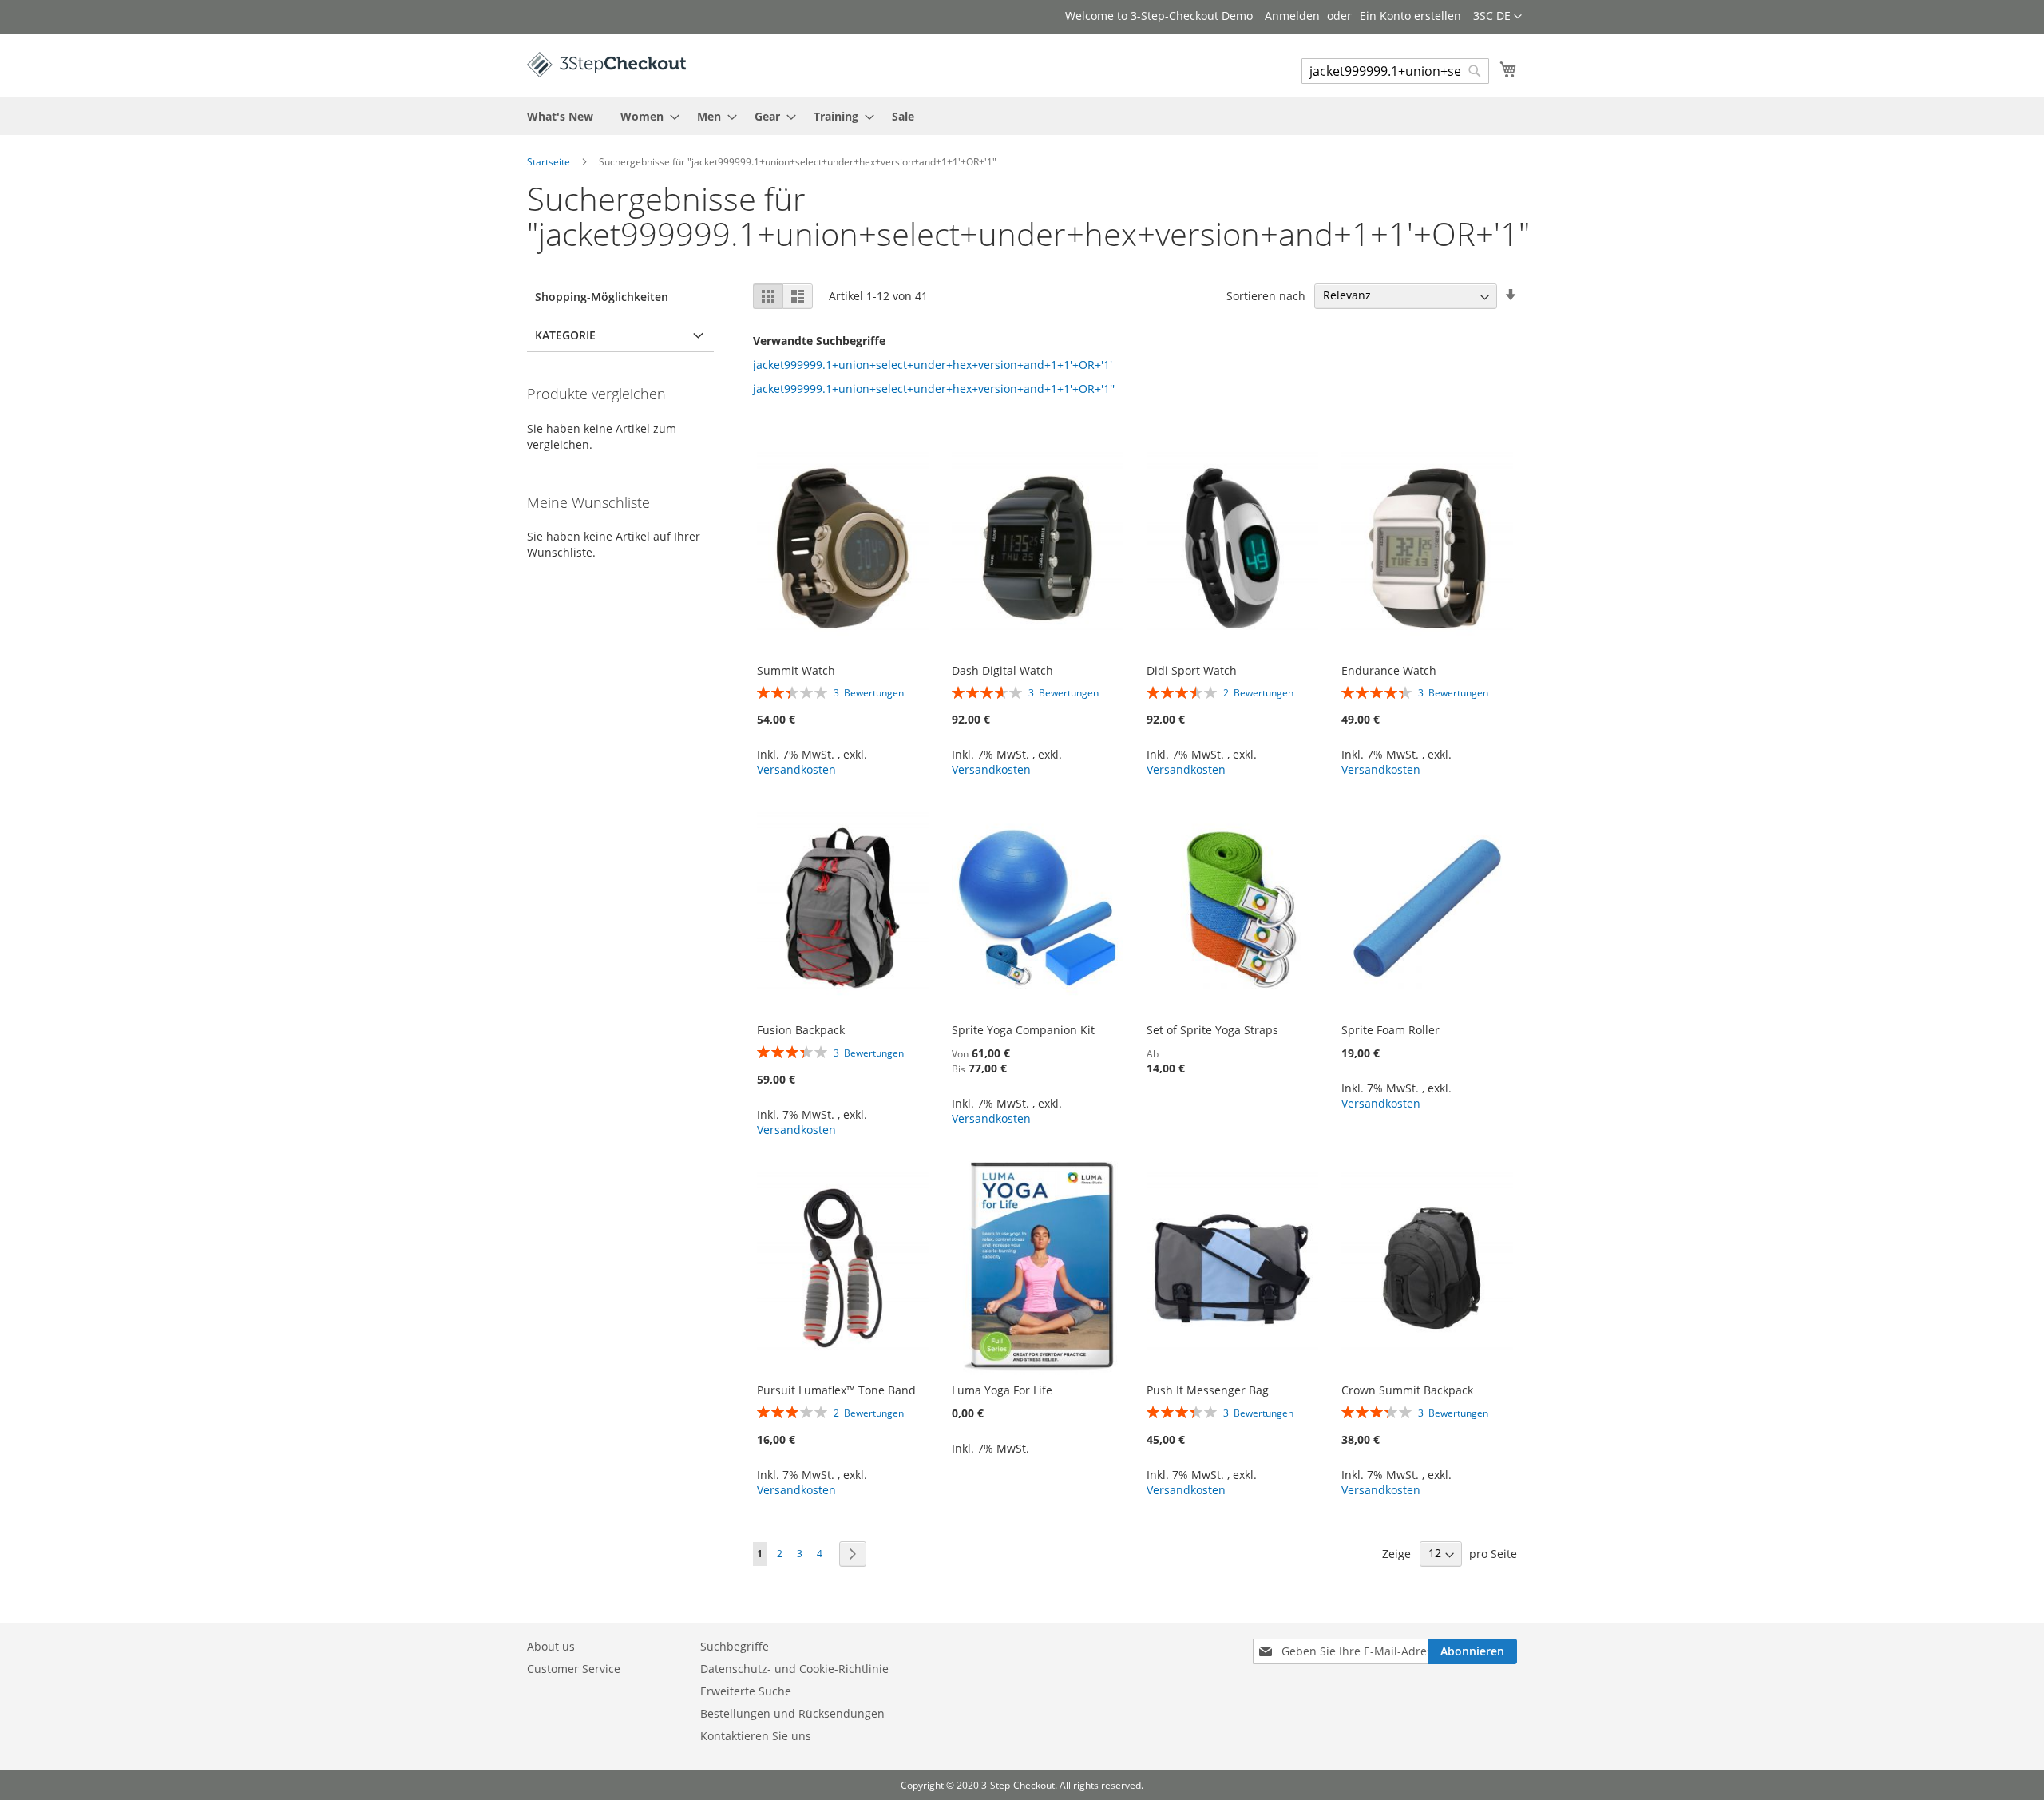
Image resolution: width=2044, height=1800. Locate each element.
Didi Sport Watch (1192, 670)
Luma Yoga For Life (1002, 1390)
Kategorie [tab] (565, 335)
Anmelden (1292, 16)
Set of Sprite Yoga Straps (1212, 1030)
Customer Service (574, 1669)
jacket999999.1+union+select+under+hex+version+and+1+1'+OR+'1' (933, 365)
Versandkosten (796, 769)
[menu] (1022, 116)
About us (551, 1646)
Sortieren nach (1266, 295)
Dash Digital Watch (1002, 670)
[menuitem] (560, 116)
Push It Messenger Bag (1208, 1390)
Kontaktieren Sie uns (756, 1736)
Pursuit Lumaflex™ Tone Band (836, 1390)
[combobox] (1395, 71)
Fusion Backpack (801, 1030)
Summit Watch (796, 670)
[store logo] (607, 65)
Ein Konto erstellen (1410, 16)
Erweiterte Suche (746, 1691)
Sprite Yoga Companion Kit (1023, 1030)
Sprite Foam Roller (1390, 1030)
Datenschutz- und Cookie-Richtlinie (794, 1669)
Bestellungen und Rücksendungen (792, 1713)
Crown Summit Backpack (1407, 1390)
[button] (1497, 17)
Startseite (550, 162)
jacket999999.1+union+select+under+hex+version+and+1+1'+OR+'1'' (934, 389)
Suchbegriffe (735, 1646)
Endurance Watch (1389, 670)
